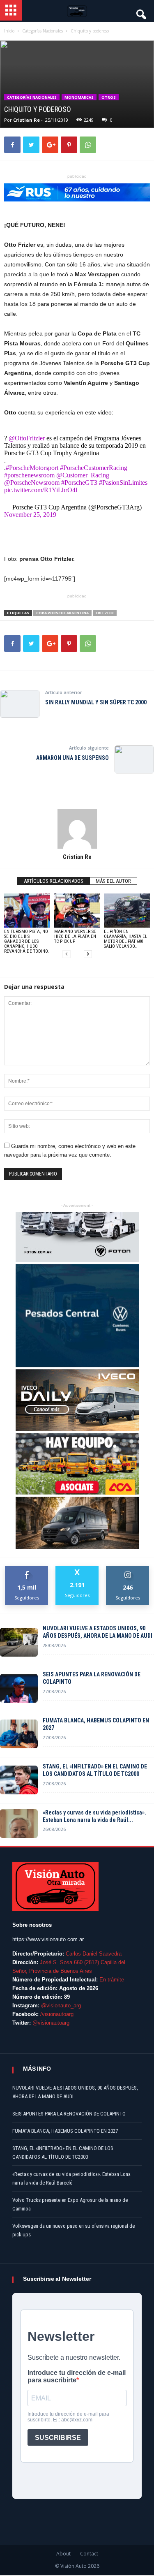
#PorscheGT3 (79, 483)
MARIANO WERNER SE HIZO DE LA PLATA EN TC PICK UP (75, 936)
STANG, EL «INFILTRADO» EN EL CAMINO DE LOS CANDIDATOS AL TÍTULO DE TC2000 (95, 1770)
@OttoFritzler (27, 438)
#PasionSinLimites (123, 483)
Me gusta (27, 1569)
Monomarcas (79, 97)
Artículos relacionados (54, 881)
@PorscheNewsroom (32, 483)
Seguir (128, 1569)
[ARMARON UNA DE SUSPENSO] (134, 759)
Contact (89, 2554)
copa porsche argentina (62, 613)
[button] (140, 12)
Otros (109, 97)
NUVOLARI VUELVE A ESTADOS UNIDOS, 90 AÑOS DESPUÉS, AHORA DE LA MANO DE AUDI (98, 1632)
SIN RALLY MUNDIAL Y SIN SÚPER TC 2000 (96, 702)
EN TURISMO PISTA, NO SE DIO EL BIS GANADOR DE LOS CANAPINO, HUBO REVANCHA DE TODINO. (26, 941)
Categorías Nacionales (32, 97)
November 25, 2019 (30, 515)
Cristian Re (26, 120)
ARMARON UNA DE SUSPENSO (72, 758)
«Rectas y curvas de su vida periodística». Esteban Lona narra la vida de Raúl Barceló (71, 2178)
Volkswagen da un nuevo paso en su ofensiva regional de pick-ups (74, 2230)
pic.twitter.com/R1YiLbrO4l (41, 490)
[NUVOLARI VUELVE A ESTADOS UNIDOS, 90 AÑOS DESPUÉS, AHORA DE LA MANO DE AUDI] (19, 1642)
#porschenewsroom (29, 475)
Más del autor (113, 881)
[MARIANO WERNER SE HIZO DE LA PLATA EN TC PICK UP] (77, 911)
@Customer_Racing (83, 475)
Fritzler (105, 613)
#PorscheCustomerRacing (94, 468)
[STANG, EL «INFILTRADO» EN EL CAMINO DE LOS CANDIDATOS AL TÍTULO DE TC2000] (19, 1780)
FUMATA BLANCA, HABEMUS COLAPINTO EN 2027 (96, 1724)
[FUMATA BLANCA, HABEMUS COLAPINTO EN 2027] (19, 1734)
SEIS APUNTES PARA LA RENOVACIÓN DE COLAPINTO (92, 1678)
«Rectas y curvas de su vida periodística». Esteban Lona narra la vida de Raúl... (94, 1816)
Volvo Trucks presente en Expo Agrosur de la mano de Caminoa (70, 2204)
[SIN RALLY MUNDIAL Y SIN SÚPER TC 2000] (20, 704)
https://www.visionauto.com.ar (48, 1939)
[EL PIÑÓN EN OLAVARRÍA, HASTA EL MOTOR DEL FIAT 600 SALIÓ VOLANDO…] (127, 911)
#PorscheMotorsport (32, 468)
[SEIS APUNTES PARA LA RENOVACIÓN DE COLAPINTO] (19, 1688)
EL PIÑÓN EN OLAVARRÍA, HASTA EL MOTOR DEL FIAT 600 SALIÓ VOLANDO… (125, 939)
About (63, 2554)
